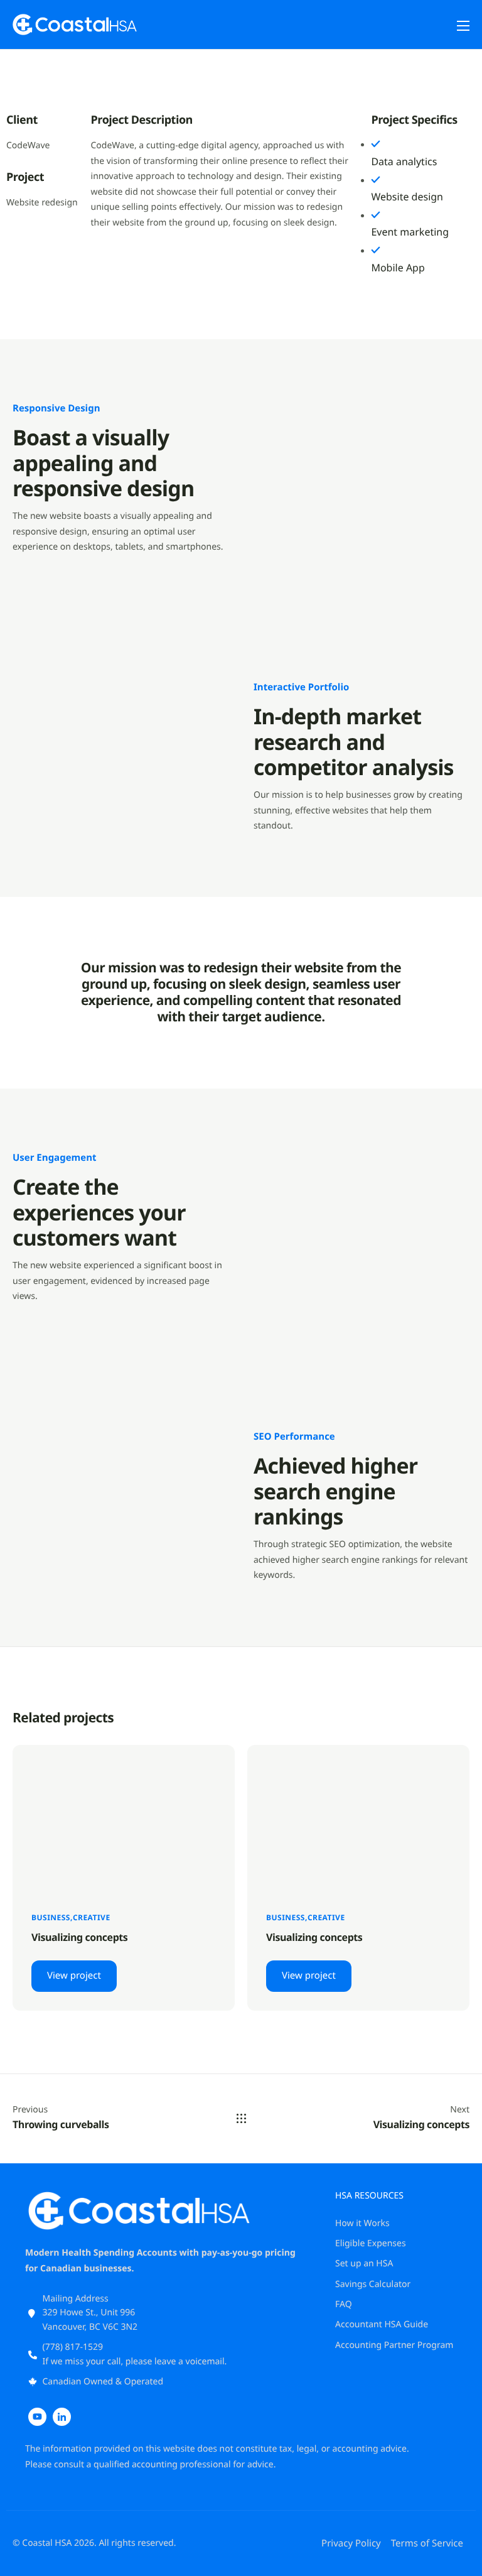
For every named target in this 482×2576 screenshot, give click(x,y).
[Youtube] (37, 2417)
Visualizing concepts (79, 1937)
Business (51, 1917)
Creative (92, 1917)
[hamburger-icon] (463, 26)
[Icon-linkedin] (62, 2417)
